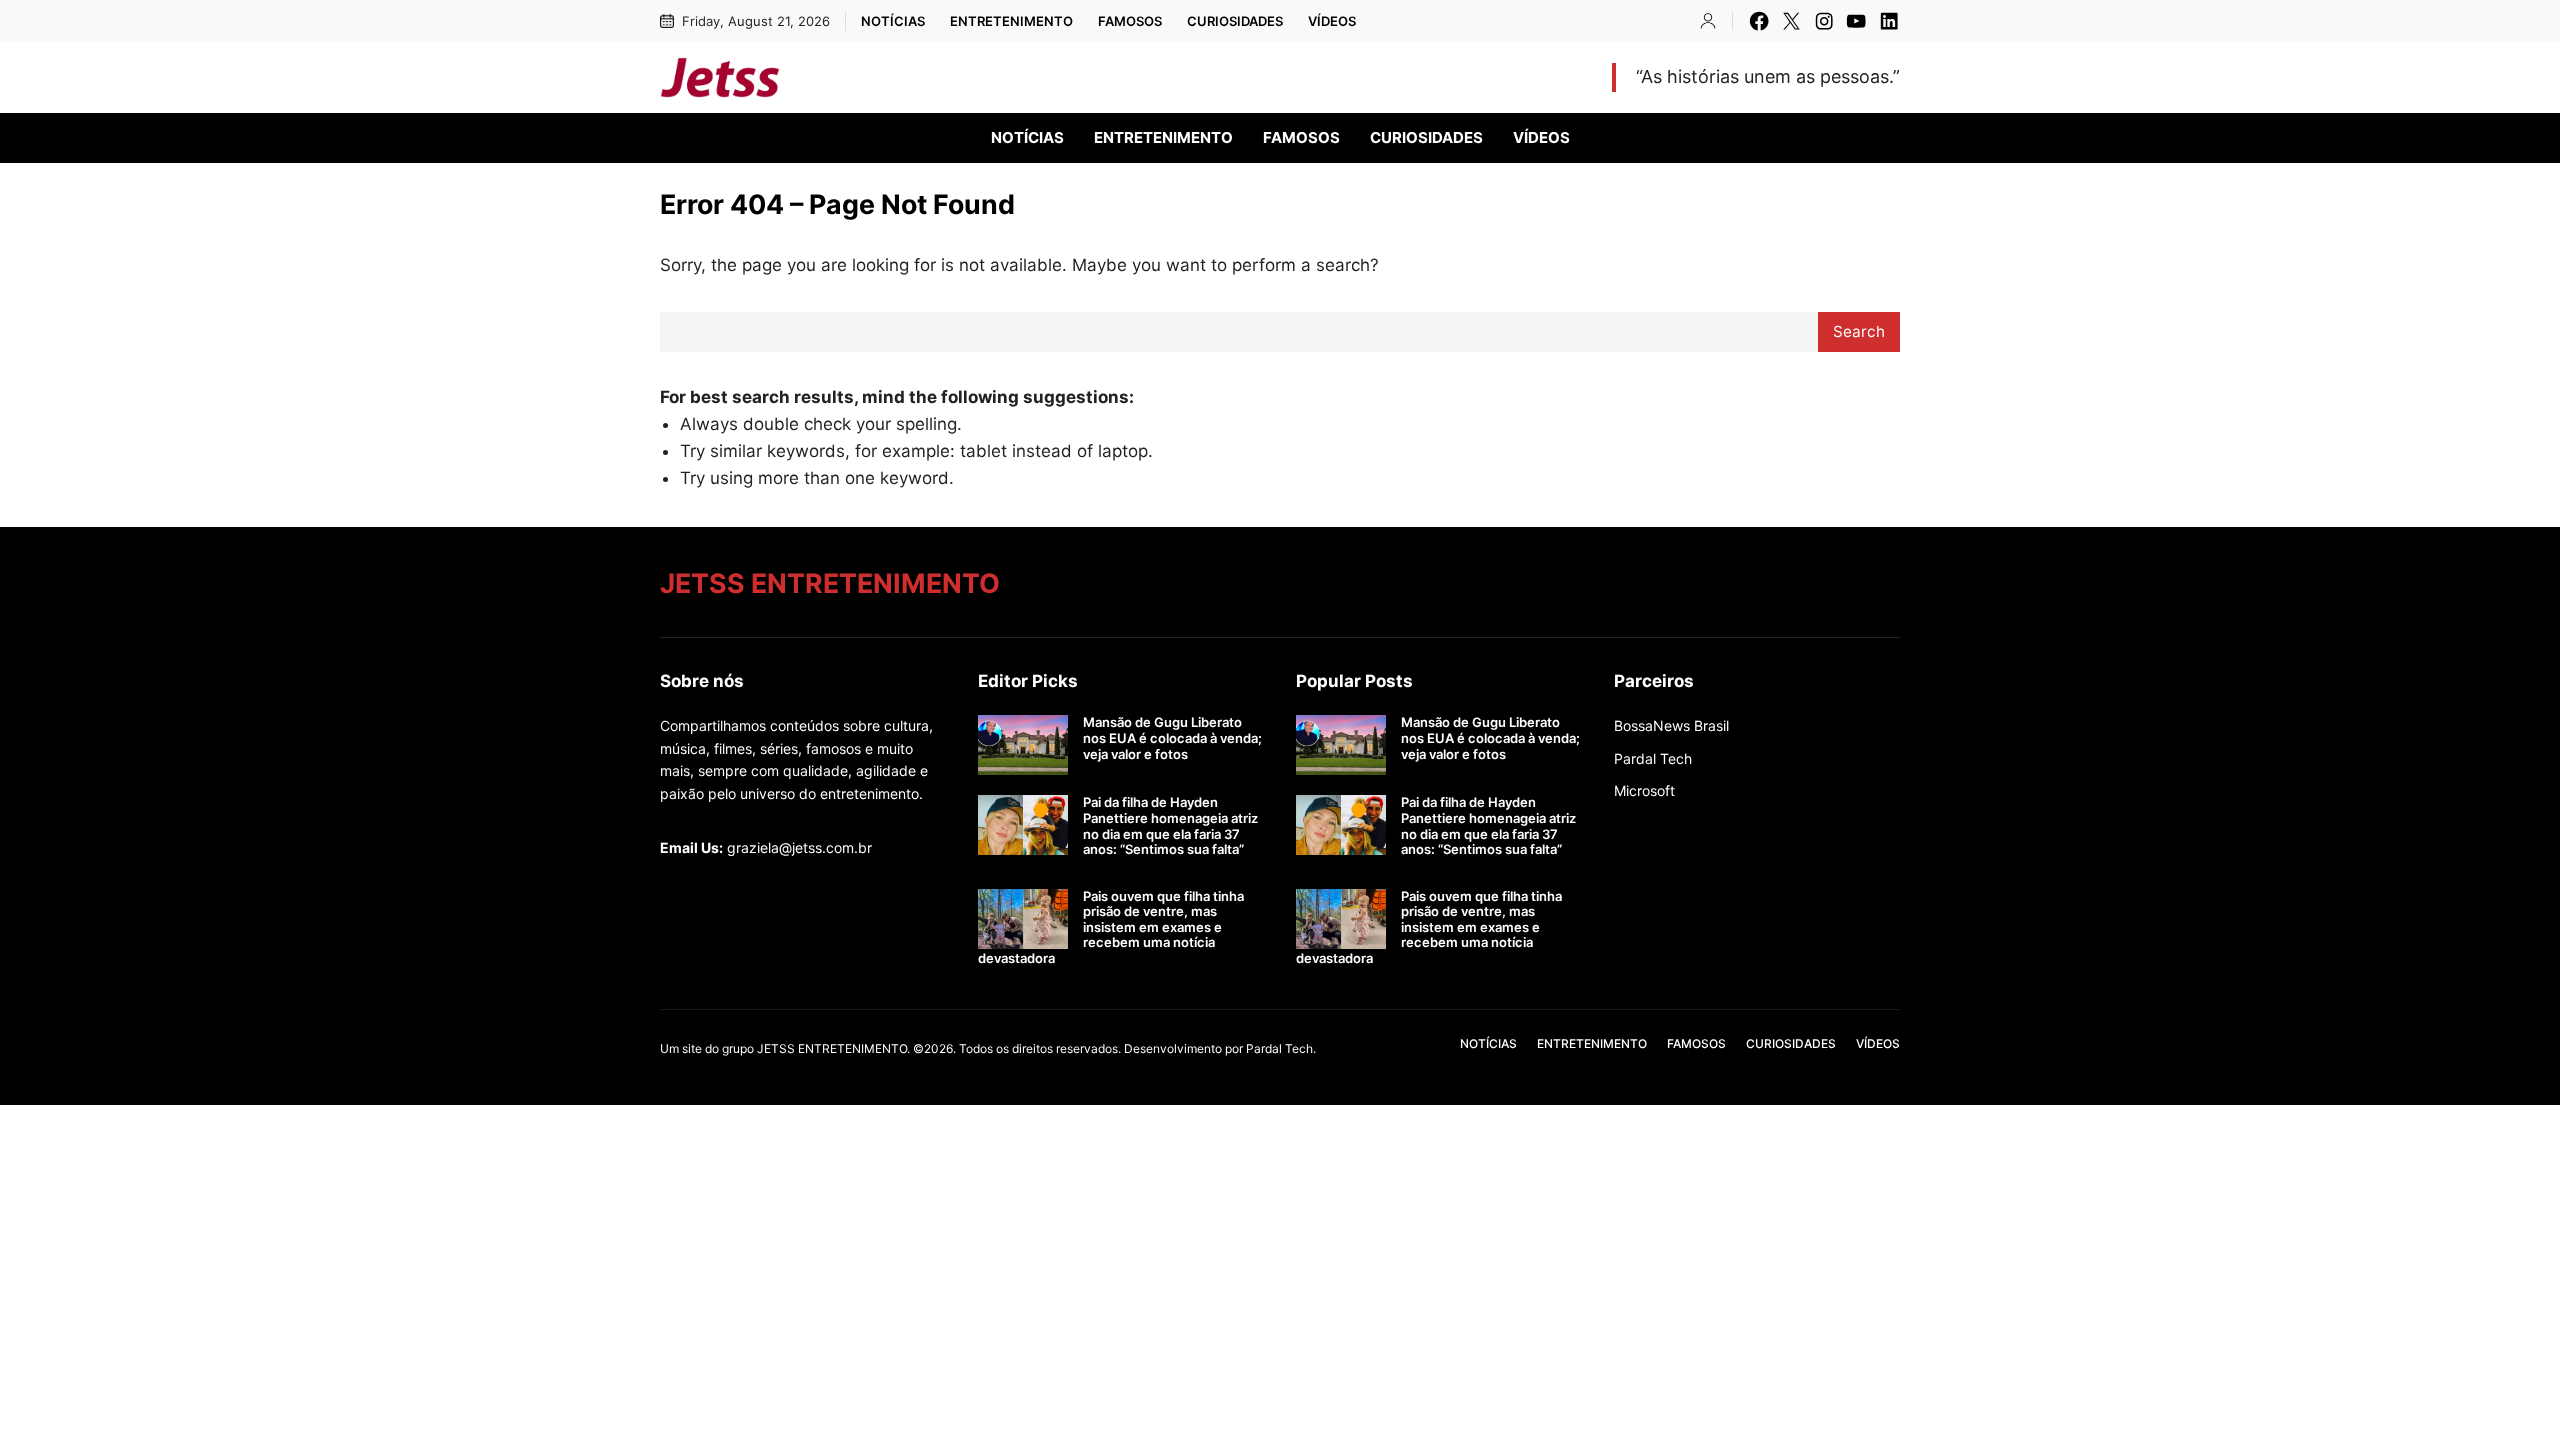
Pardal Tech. (1281, 1048)
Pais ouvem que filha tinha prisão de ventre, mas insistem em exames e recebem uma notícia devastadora (1111, 927)
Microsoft (1644, 790)
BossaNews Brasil (1671, 725)
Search (1859, 331)
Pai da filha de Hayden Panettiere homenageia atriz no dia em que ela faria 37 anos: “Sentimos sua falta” (1170, 826)
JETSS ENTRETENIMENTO (960, 77)
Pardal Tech (1653, 758)
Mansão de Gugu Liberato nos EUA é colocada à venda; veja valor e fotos (1172, 738)
